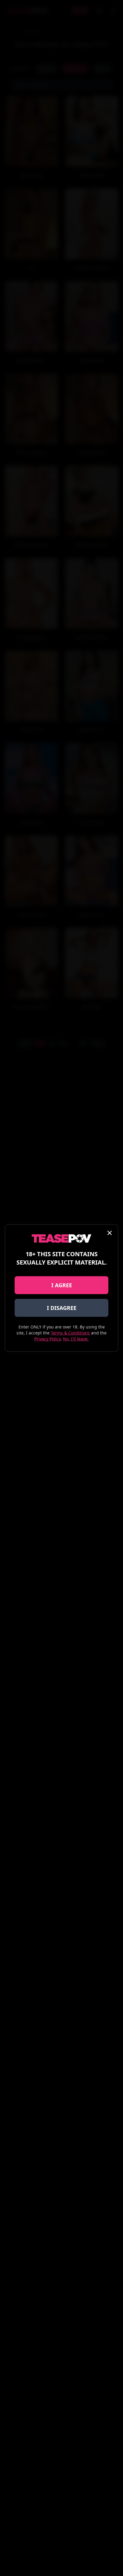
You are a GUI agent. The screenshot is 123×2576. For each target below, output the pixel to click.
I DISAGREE (62, 1308)
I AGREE (62, 1285)
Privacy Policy (47, 1339)
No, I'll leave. (76, 1339)
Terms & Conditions (70, 1333)
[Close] (110, 1233)
